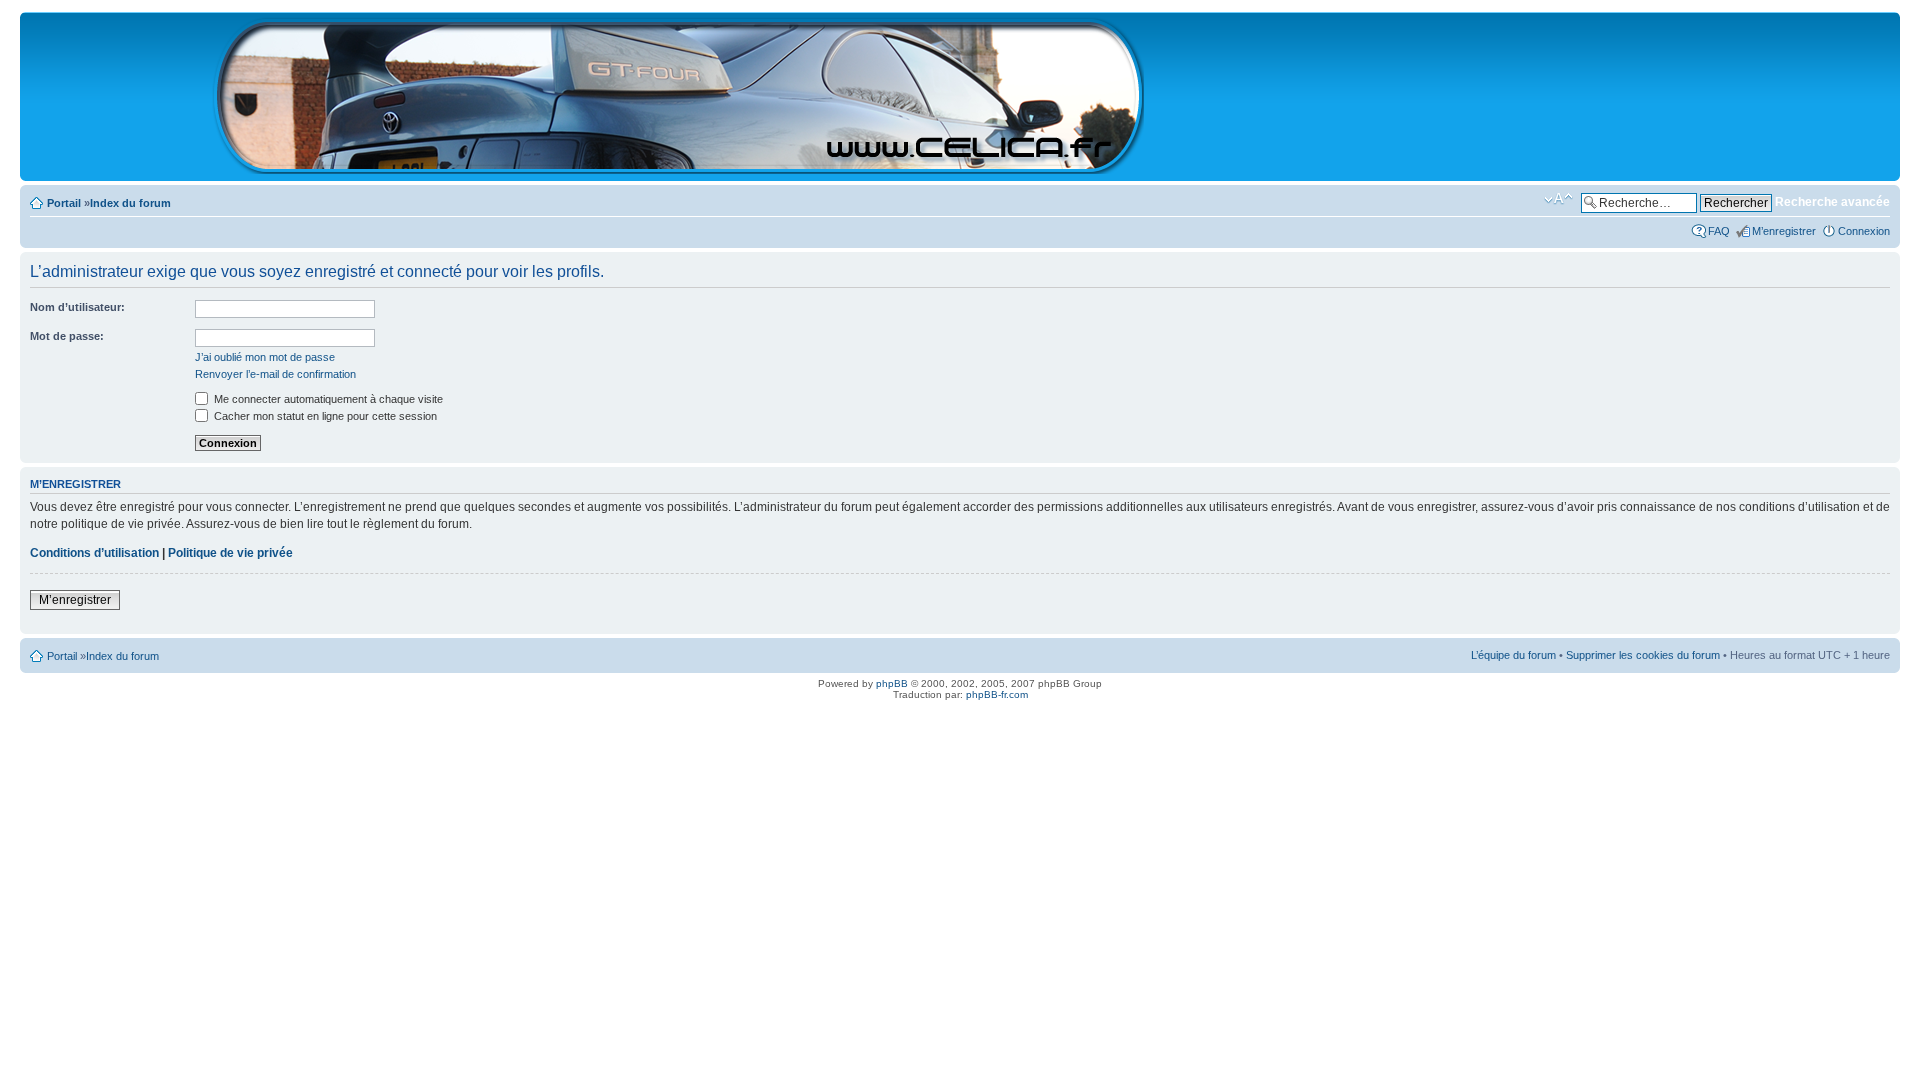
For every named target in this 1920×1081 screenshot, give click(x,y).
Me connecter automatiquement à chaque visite (327, 399)
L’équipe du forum (1513, 655)
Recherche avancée (1832, 202)
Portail (64, 203)
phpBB (892, 683)
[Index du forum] (679, 165)
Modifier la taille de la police (1558, 199)
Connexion (1864, 231)
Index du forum (130, 203)
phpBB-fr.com (997, 694)
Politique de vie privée (230, 553)
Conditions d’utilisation (94, 553)
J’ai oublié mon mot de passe (265, 357)
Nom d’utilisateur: (77, 307)
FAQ (1719, 231)
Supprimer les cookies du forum (1643, 655)
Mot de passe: (67, 336)
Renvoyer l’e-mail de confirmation (275, 374)
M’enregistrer (1784, 231)
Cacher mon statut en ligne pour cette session (324, 416)
